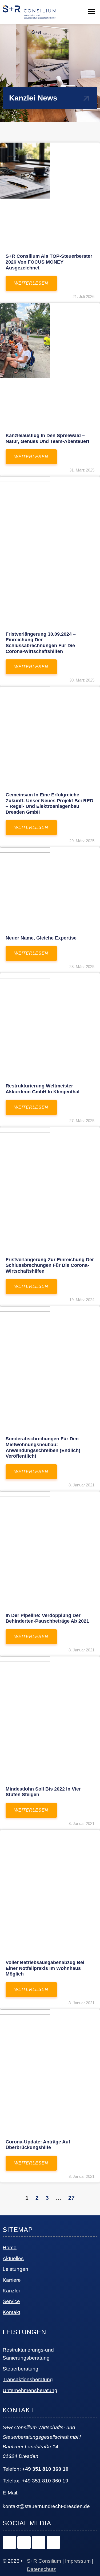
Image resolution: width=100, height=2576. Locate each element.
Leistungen (15, 2269)
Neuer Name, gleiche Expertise (41, 938)
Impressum (78, 2561)
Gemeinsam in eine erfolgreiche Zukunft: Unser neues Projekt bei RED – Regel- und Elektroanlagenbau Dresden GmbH (49, 803)
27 (71, 2198)
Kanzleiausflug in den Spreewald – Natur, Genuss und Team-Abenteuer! (47, 438)
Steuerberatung (21, 2369)
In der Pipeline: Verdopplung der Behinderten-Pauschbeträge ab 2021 (47, 1618)
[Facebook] (39, 2542)
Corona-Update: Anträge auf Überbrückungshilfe (38, 2145)
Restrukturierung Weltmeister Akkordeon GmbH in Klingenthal (43, 1089)
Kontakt (11, 2312)
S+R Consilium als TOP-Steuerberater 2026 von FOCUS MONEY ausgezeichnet (49, 262)
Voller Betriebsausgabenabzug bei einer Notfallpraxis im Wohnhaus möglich (45, 1968)
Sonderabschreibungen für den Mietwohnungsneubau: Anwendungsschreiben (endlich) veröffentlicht (43, 1447)
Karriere (12, 2280)
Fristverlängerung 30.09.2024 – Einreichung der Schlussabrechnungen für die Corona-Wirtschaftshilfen (41, 643)
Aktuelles (13, 2258)
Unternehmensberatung (30, 2390)
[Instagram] (9, 2542)
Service (11, 2301)
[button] (91, 12)
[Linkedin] (24, 2542)
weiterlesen (31, 283)
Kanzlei (11, 2291)
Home (10, 2248)
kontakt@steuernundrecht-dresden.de (46, 2506)
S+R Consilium (44, 2561)
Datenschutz (41, 2569)
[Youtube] (53, 2542)
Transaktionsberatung (28, 2379)
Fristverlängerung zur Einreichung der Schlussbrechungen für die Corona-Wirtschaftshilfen (50, 1265)
